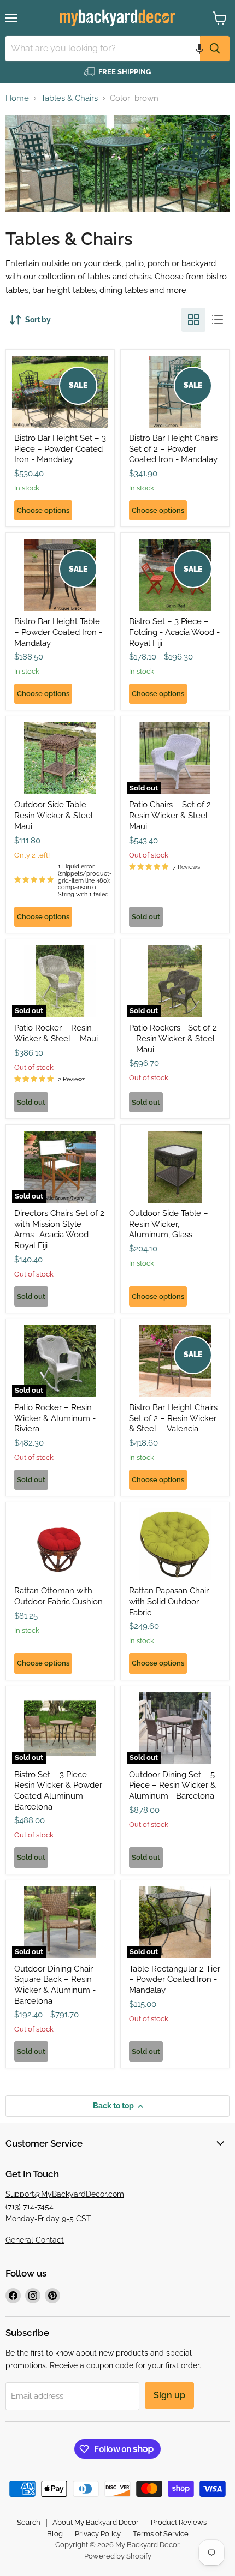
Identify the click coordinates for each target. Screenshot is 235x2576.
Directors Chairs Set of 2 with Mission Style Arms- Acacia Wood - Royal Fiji (59, 1229)
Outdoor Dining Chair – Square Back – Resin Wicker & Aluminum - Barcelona (57, 1985)
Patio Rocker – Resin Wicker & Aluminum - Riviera (55, 1418)
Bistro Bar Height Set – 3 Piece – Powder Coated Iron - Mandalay (60, 449)
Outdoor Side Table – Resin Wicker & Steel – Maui (57, 815)
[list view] (218, 320)
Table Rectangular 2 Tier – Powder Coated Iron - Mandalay (175, 1979)
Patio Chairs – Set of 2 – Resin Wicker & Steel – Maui (174, 815)
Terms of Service (161, 2534)
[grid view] (193, 320)
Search (29, 2522)
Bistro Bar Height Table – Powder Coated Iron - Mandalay (58, 632)
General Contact (35, 2240)
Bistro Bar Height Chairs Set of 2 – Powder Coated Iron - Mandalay (173, 449)
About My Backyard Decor (96, 2522)
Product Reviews (179, 2522)
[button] (199, 49)
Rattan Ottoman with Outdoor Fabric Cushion (58, 1596)
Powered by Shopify (118, 2556)
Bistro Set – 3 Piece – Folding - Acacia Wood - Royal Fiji (174, 632)
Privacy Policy (98, 2534)
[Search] (215, 49)
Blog (55, 2534)
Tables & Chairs (69, 98)
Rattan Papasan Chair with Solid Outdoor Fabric (169, 1601)
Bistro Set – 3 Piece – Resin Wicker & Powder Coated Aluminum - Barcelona (58, 1791)
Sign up (169, 2395)
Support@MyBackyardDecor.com (65, 2194)
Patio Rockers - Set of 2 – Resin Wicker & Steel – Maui (173, 1038)
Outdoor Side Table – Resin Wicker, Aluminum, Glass (169, 1224)
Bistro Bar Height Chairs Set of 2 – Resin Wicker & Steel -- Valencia (173, 1418)
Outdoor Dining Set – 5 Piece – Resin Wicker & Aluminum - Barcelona (172, 1785)
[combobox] (103, 49)
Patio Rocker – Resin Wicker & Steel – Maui (56, 1033)
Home (17, 98)
